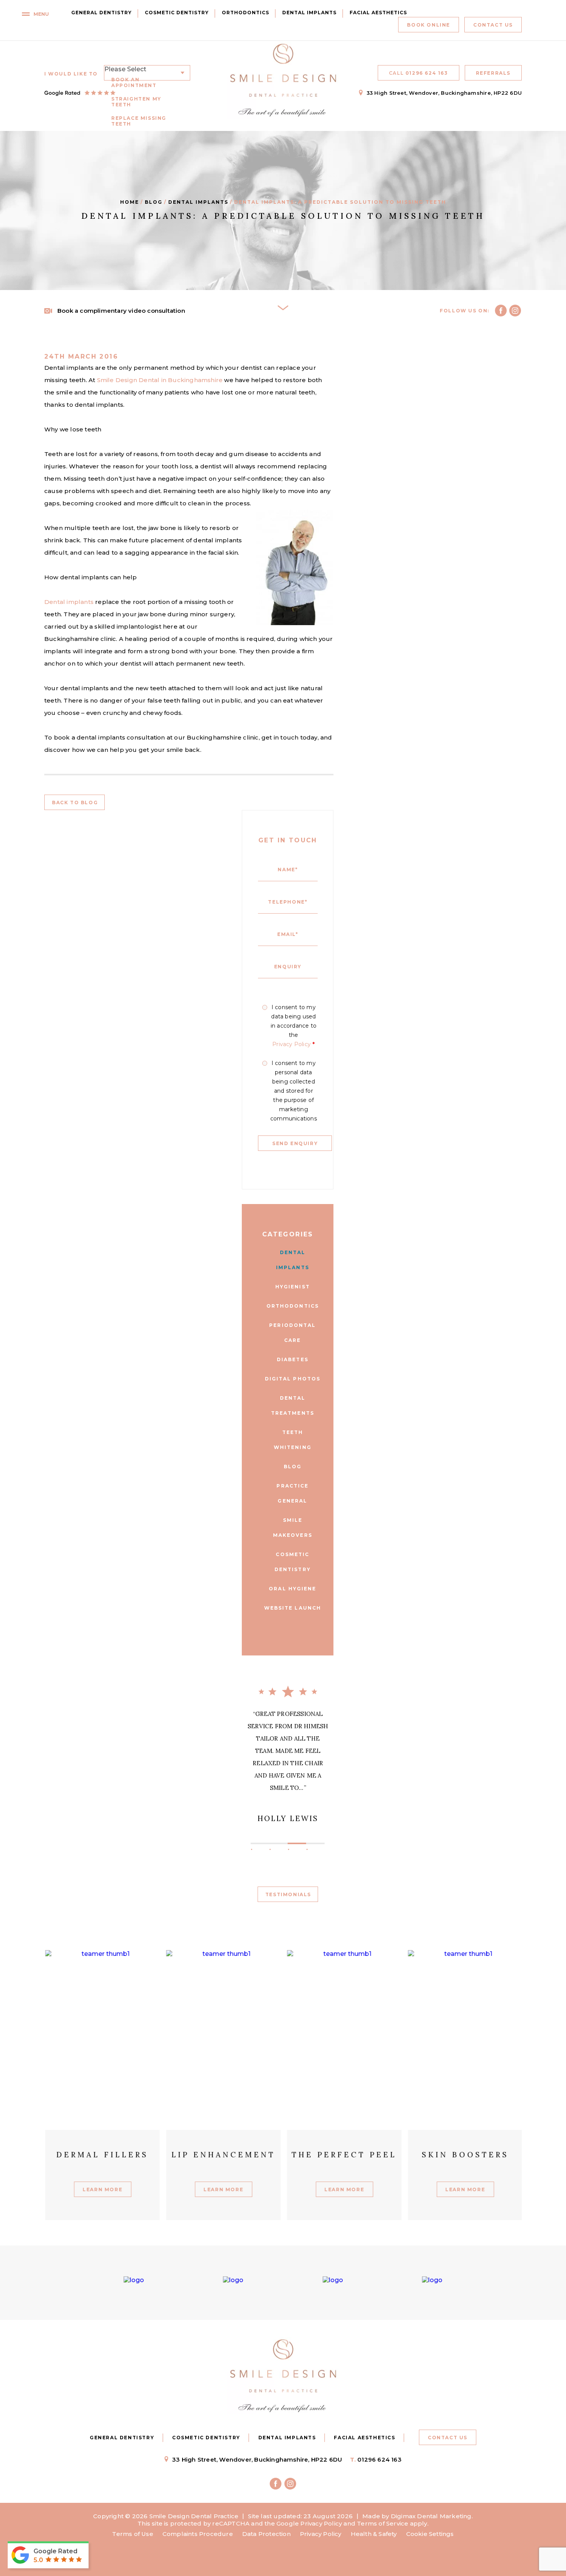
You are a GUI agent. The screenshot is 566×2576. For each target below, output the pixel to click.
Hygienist (293, 1287)
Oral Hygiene (292, 1589)
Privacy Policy (291, 1044)
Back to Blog (75, 802)
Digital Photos (293, 1379)
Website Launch (293, 1608)
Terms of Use (132, 2534)
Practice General (292, 1493)
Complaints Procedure (198, 2534)
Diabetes (293, 1359)
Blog (154, 202)
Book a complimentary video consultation (121, 311)
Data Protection (266, 2534)
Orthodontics (245, 13)
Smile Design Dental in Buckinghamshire (160, 380)
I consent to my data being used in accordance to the (294, 1026)
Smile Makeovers (293, 1528)
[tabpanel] (288, 1761)
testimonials (288, 1894)
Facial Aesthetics (378, 13)
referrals (493, 73)
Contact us (493, 25)
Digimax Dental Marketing (431, 2516)
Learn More (102, 2205)
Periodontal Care (292, 1333)
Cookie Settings (430, 2534)
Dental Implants (309, 13)
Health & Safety (374, 2534)
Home (130, 202)
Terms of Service (383, 2523)
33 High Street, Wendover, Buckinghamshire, (444, 93)
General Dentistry (101, 13)
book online (429, 25)
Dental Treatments (293, 1405)
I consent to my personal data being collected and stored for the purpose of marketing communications (294, 1091)
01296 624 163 (419, 73)
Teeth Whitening (293, 1440)
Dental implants (69, 602)
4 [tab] (325, 1843)
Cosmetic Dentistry (177, 13)
